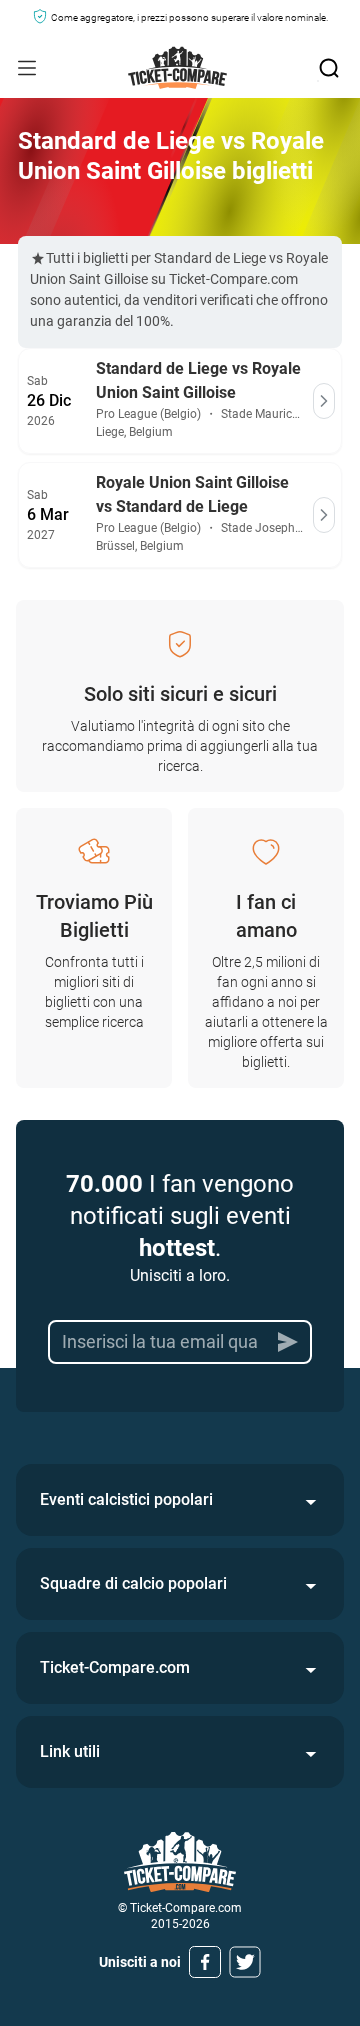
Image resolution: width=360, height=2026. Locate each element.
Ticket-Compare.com (115, 1667)
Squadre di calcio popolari (133, 1583)
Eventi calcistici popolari (126, 1499)
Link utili (70, 1751)
